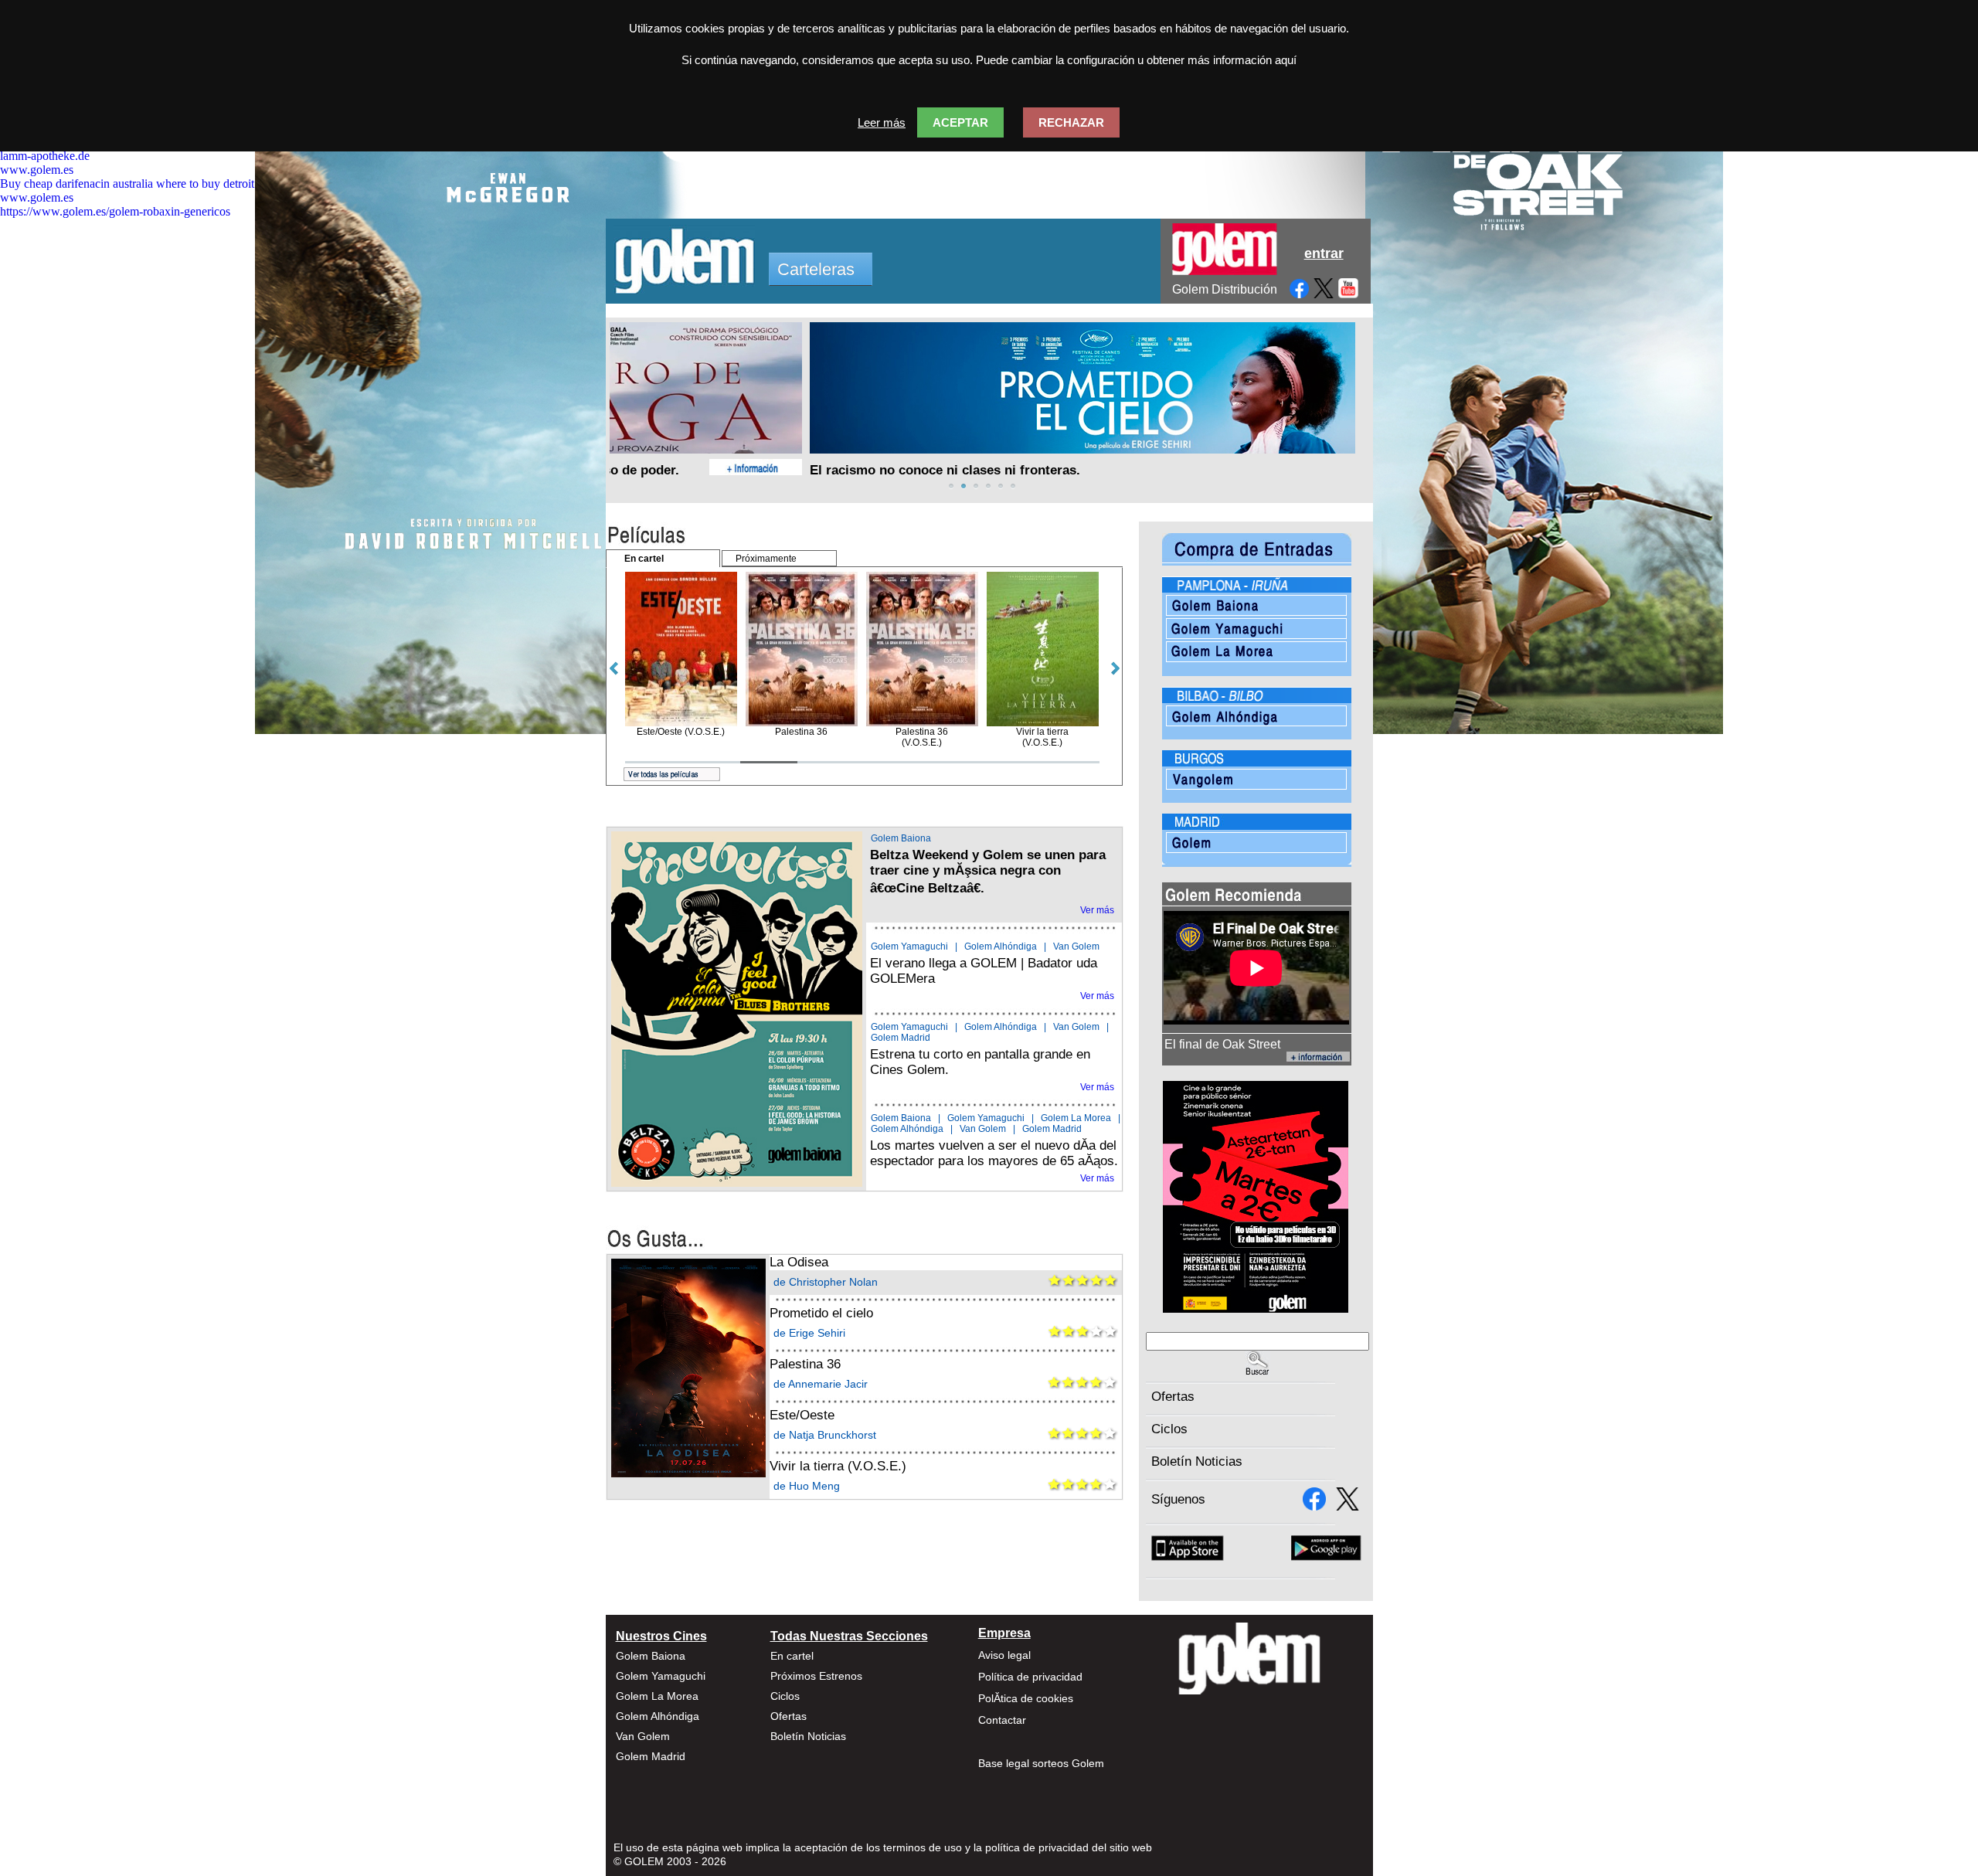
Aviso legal (1004, 1655)
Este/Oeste (802, 1415)
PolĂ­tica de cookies (1026, 1698)
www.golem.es (37, 170)
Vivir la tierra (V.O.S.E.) (838, 1466)
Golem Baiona (901, 838)
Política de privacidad (1030, 1677)
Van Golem (1076, 946)
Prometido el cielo (821, 1313)
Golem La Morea (1076, 1118)
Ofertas (1173, 1397)
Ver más (1097, 910)
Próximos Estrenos (816, 1676)
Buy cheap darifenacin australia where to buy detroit (127, 184)
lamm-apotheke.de (45, 156)
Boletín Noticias (1197, 1461)
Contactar (1002, 1720)
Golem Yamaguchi (909, 946)
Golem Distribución (1225, 289)
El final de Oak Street (1222, 1044)
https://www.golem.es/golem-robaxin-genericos (115, 211)
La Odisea (799, 1262)
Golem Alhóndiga (1001, 946)
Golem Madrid (901, 1038)
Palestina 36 (805, 1364)
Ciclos (1169, 1429)
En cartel (792, 1656)
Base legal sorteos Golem (1041, 1763)
